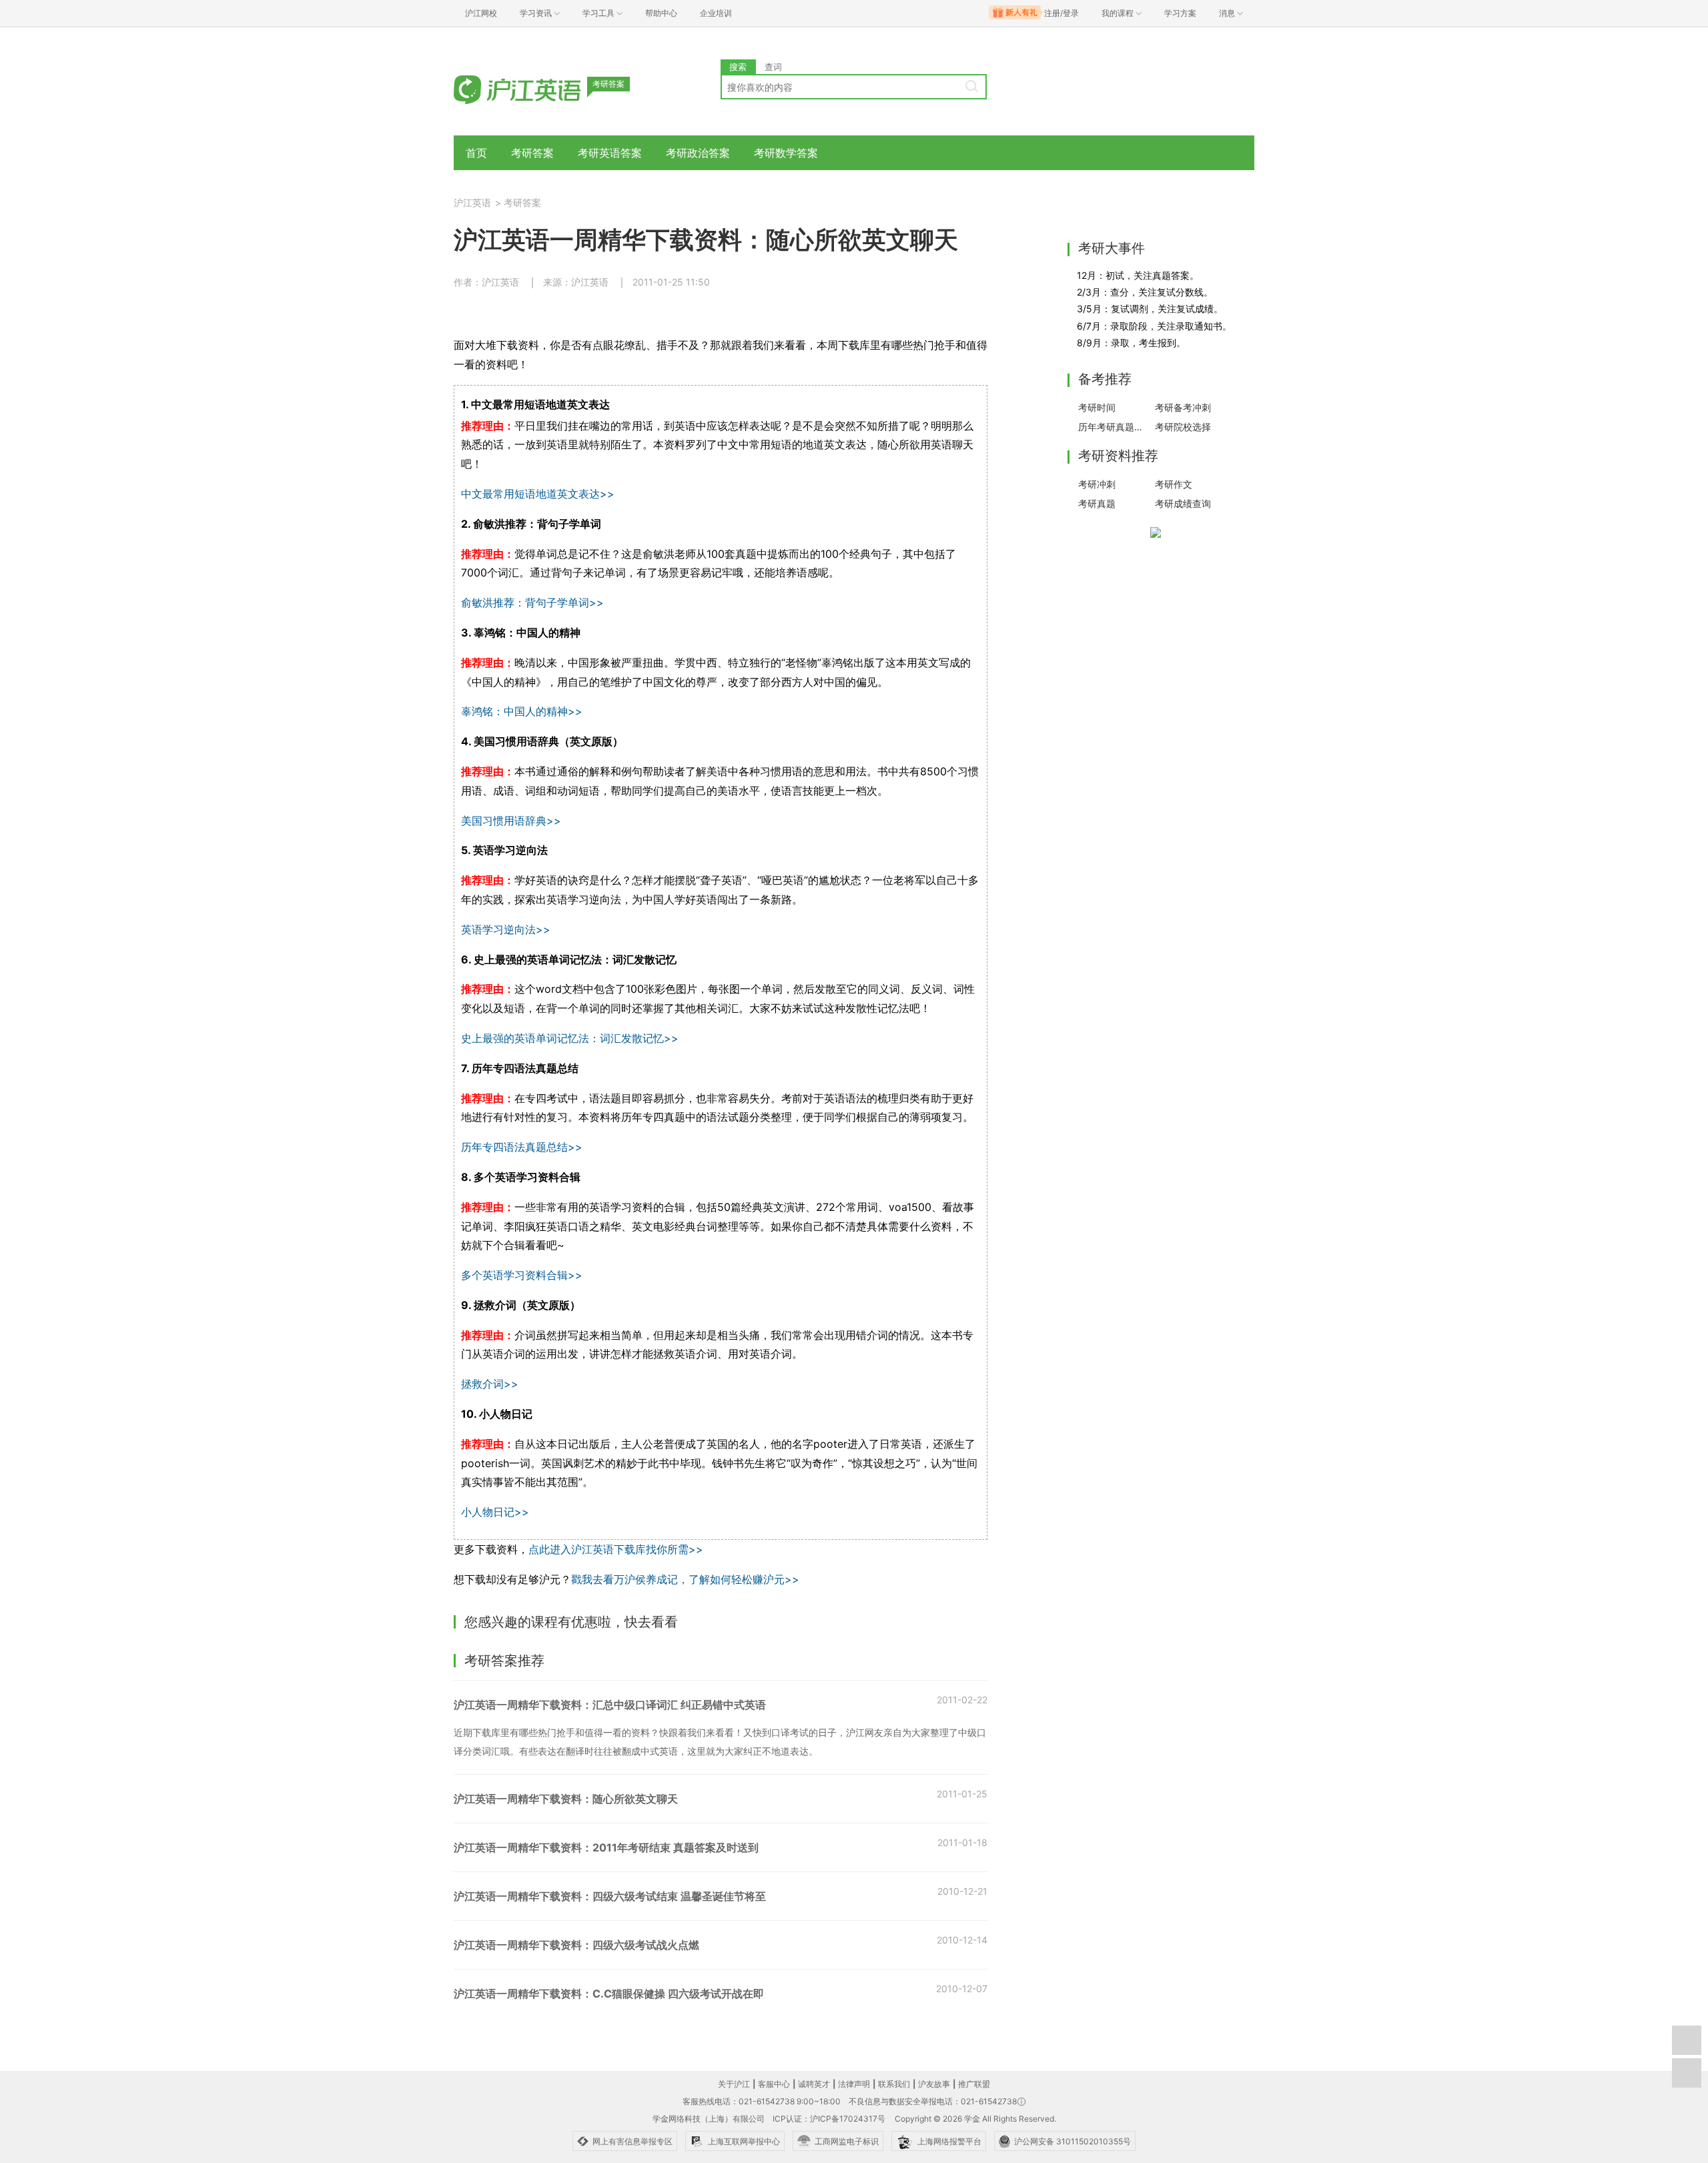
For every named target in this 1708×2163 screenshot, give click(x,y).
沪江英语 (472, 202)
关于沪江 (734, 2084)
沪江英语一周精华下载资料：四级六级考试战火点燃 (576, 1945)
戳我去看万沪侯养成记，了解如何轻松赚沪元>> (685, 1579)
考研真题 (1097, 503)
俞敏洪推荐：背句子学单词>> (532, 602)
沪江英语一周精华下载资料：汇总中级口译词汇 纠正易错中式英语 (610, 1705)
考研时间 (1097, 407)
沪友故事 (934, 2084)
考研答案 (532, 153)
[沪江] (537, 88)
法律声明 (854, 2084)
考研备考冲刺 (1183, 407)
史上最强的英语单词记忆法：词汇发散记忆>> (570, 1038)
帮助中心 (661, 13)
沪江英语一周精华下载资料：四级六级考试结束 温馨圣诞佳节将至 (610, 1896)
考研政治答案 (698, 153)
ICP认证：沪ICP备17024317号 (829, 2119)
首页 (476, 153)
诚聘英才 (814, 2084)
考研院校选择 (1183, 427)
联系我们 (894, 2084)
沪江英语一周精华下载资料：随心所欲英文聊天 (566, 1799)
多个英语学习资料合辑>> (522, 1275)
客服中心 (774, 2084)
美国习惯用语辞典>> (511, 821)
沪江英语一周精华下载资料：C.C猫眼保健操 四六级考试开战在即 (609, 1994)
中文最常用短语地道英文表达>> (538, 494)
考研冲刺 (1097, 484)
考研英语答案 (610, 153)
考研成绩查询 (1183, 503)
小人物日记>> (495, 1512)
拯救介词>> (490, 1384)
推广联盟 (974, 2084)
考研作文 (1174, 484)
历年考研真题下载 (1113, 427)
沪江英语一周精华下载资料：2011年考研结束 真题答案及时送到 (606, 1847)
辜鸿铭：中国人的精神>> (522, 711)
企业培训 (716, 13)
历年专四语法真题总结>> (522, 1147)
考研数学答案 (786, 153)
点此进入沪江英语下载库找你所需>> (616, 1549)
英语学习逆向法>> (506, 929)
